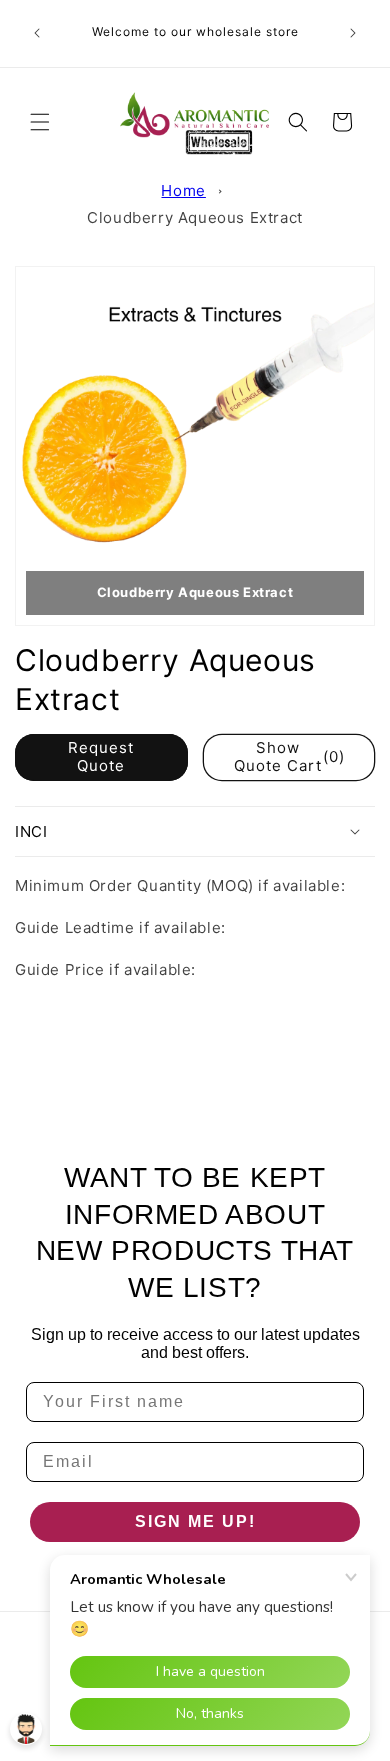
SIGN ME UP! (195, 1521)
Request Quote (101, 756)
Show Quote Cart (289, 756)
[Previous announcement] (37, 33)
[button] (40, 122)
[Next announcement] (353, 33)
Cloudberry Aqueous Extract (195, 217)
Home (183, 190)
